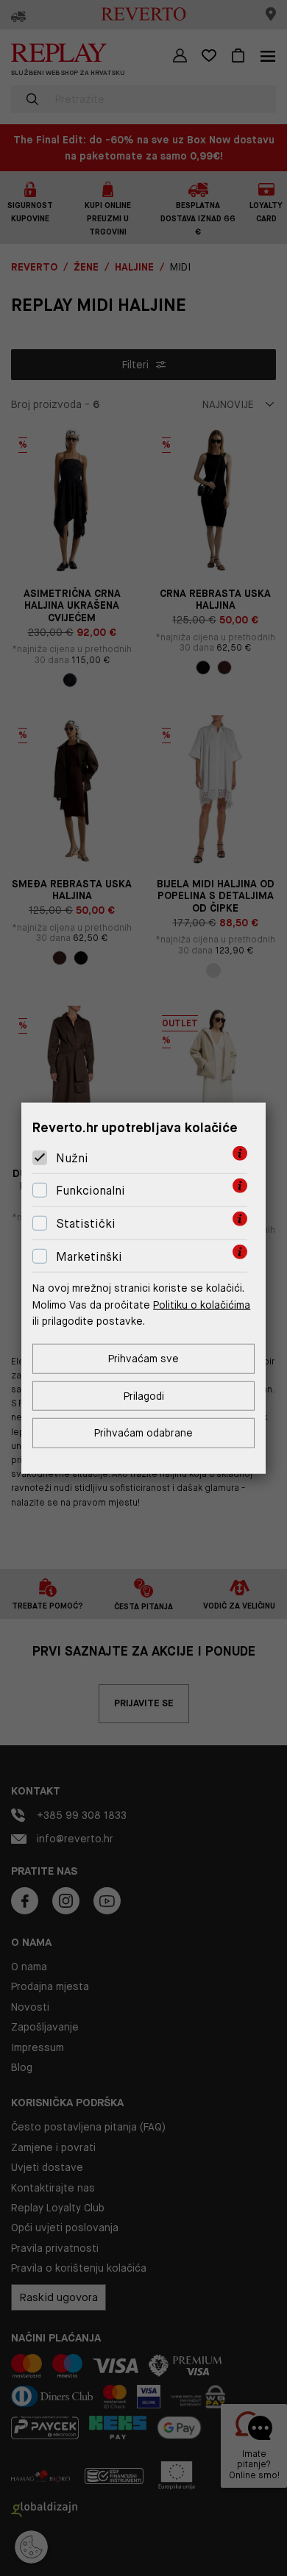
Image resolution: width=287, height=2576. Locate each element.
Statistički (86, 1224)
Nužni (72, 1158)
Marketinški (89, 1256)
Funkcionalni (91, 1191)
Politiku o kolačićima (202, 1304)
